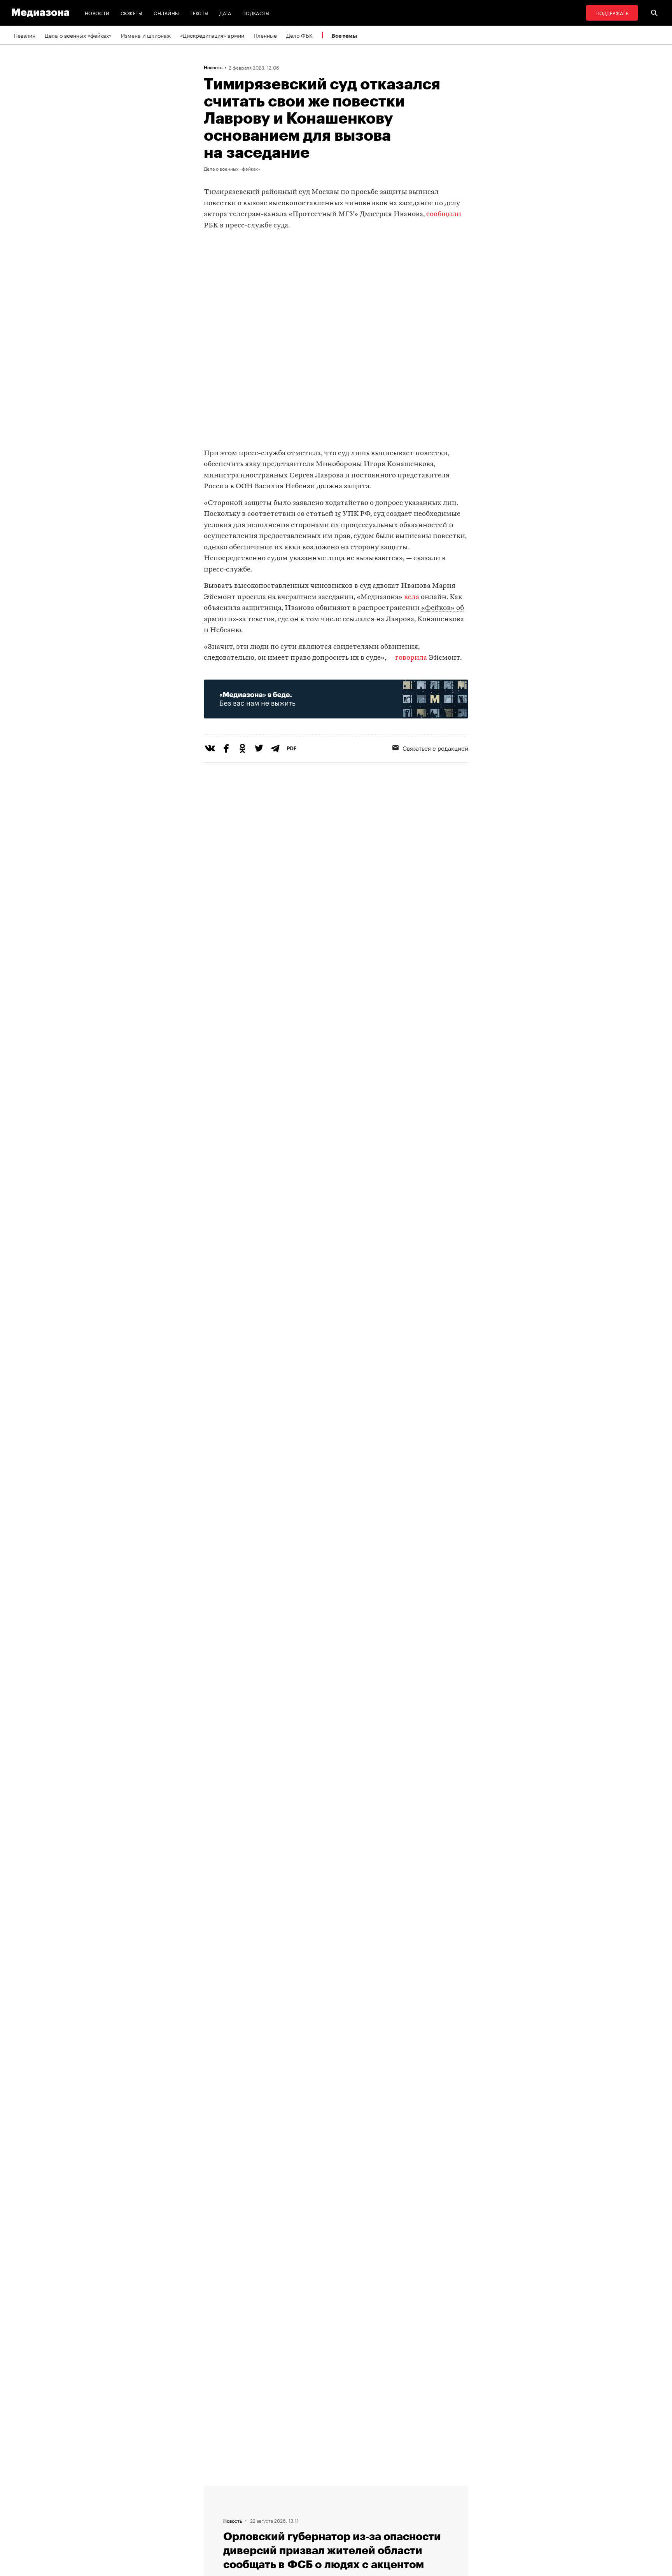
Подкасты (256, 13)
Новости (97, 13)
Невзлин (24, 35)
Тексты (199, 13)
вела (412, 597)
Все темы (344, 36)
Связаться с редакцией (435, 748)
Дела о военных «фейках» (78, 35)
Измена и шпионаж (146, 35)
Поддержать (612, 13)
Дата (225, 13)
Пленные (265, 35)
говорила (412, 658)
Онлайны (166, 13)
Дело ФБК (299, 35)
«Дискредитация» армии (212, 35)
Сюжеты (132, 13)
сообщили (444, 214)
